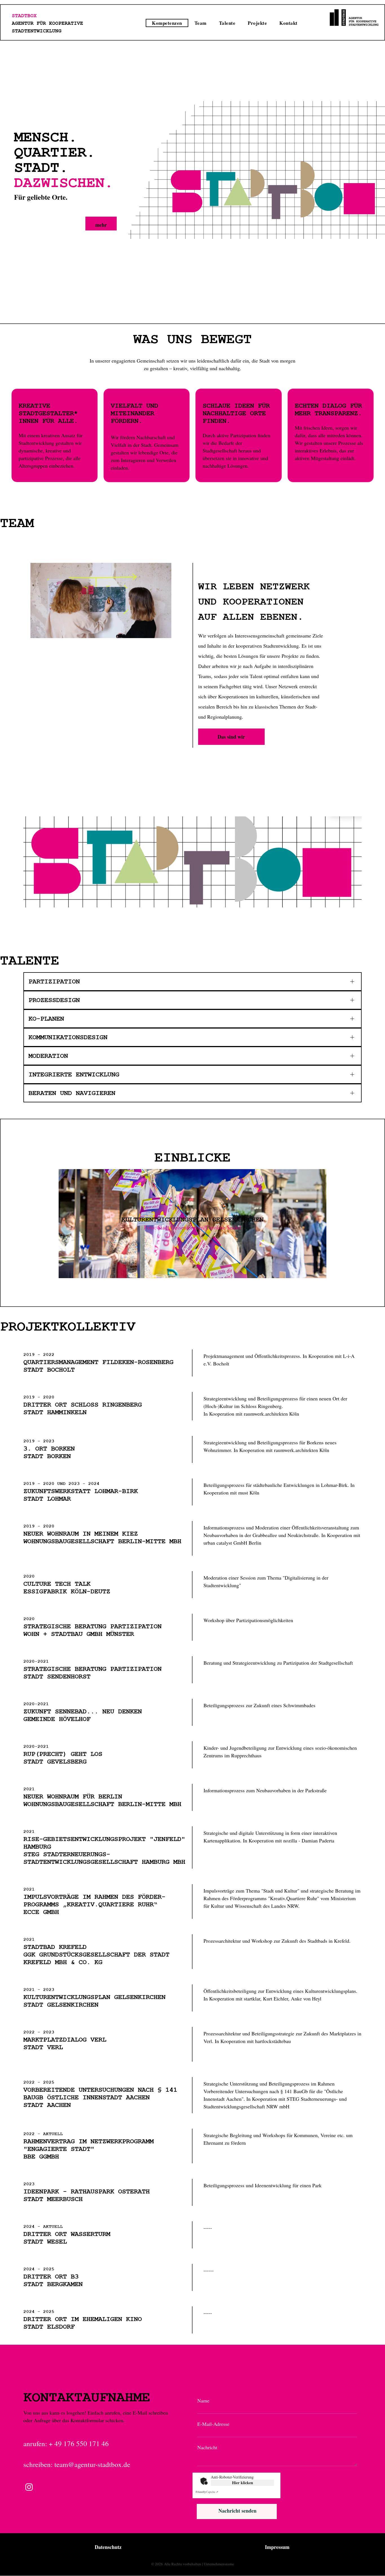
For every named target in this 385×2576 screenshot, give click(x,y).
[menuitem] (167, 23)
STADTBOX (24, 16)
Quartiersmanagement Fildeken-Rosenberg (98, 1362)
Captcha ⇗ (207, 2492)
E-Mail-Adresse (213, 2424)
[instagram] (29, 2488)
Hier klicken (243, 2483)
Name (203, 2400)
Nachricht (207, 2447)
